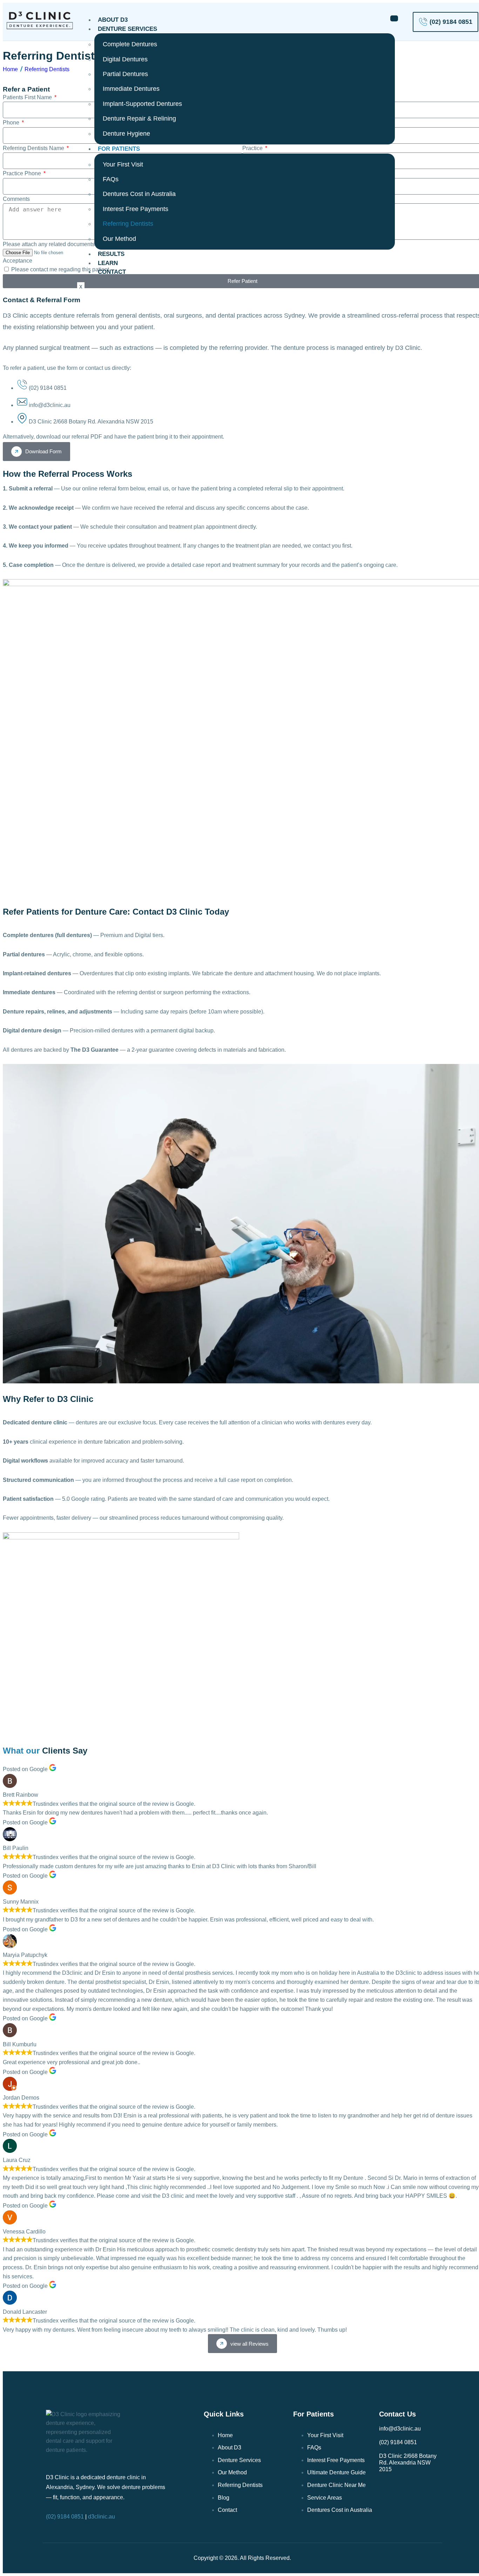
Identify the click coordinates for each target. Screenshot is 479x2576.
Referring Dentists (128, 224)
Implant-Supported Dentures (142, 104)
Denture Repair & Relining (139, 118)
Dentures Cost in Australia (139, 194)
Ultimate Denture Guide (336, 2472)
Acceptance (18, 261)
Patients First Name (28, 97)
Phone (12, 123)
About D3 (113, 20)
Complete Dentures (130, 44)
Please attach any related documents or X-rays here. (68, 244)
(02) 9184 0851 (65, 2517)
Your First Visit (123, 164)
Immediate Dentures (131, 89)
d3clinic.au (102, 2517)
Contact (112, 272)
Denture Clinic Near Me (336, 2485)
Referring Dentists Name (34, 148)
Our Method (119, 239)
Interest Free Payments (136, 209)
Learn (108, 263)
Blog (224, 2498)
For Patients (119, 149)
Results (111, 254)
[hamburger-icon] (394, 18)
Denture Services (127, 29)
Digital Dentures (125, 59)
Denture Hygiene (126, 134)
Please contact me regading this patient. (61, 269)
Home (10, 69)
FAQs (111, 179)
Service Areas (325, 2498)
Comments (16, 199)
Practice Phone (23, 173)
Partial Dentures (125, 74)
